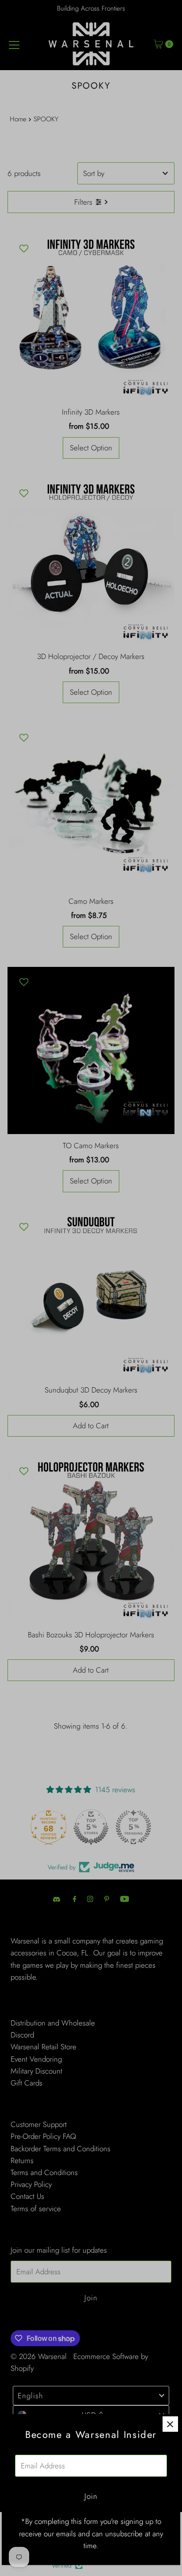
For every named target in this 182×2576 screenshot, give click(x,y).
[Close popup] (170, 2424)
